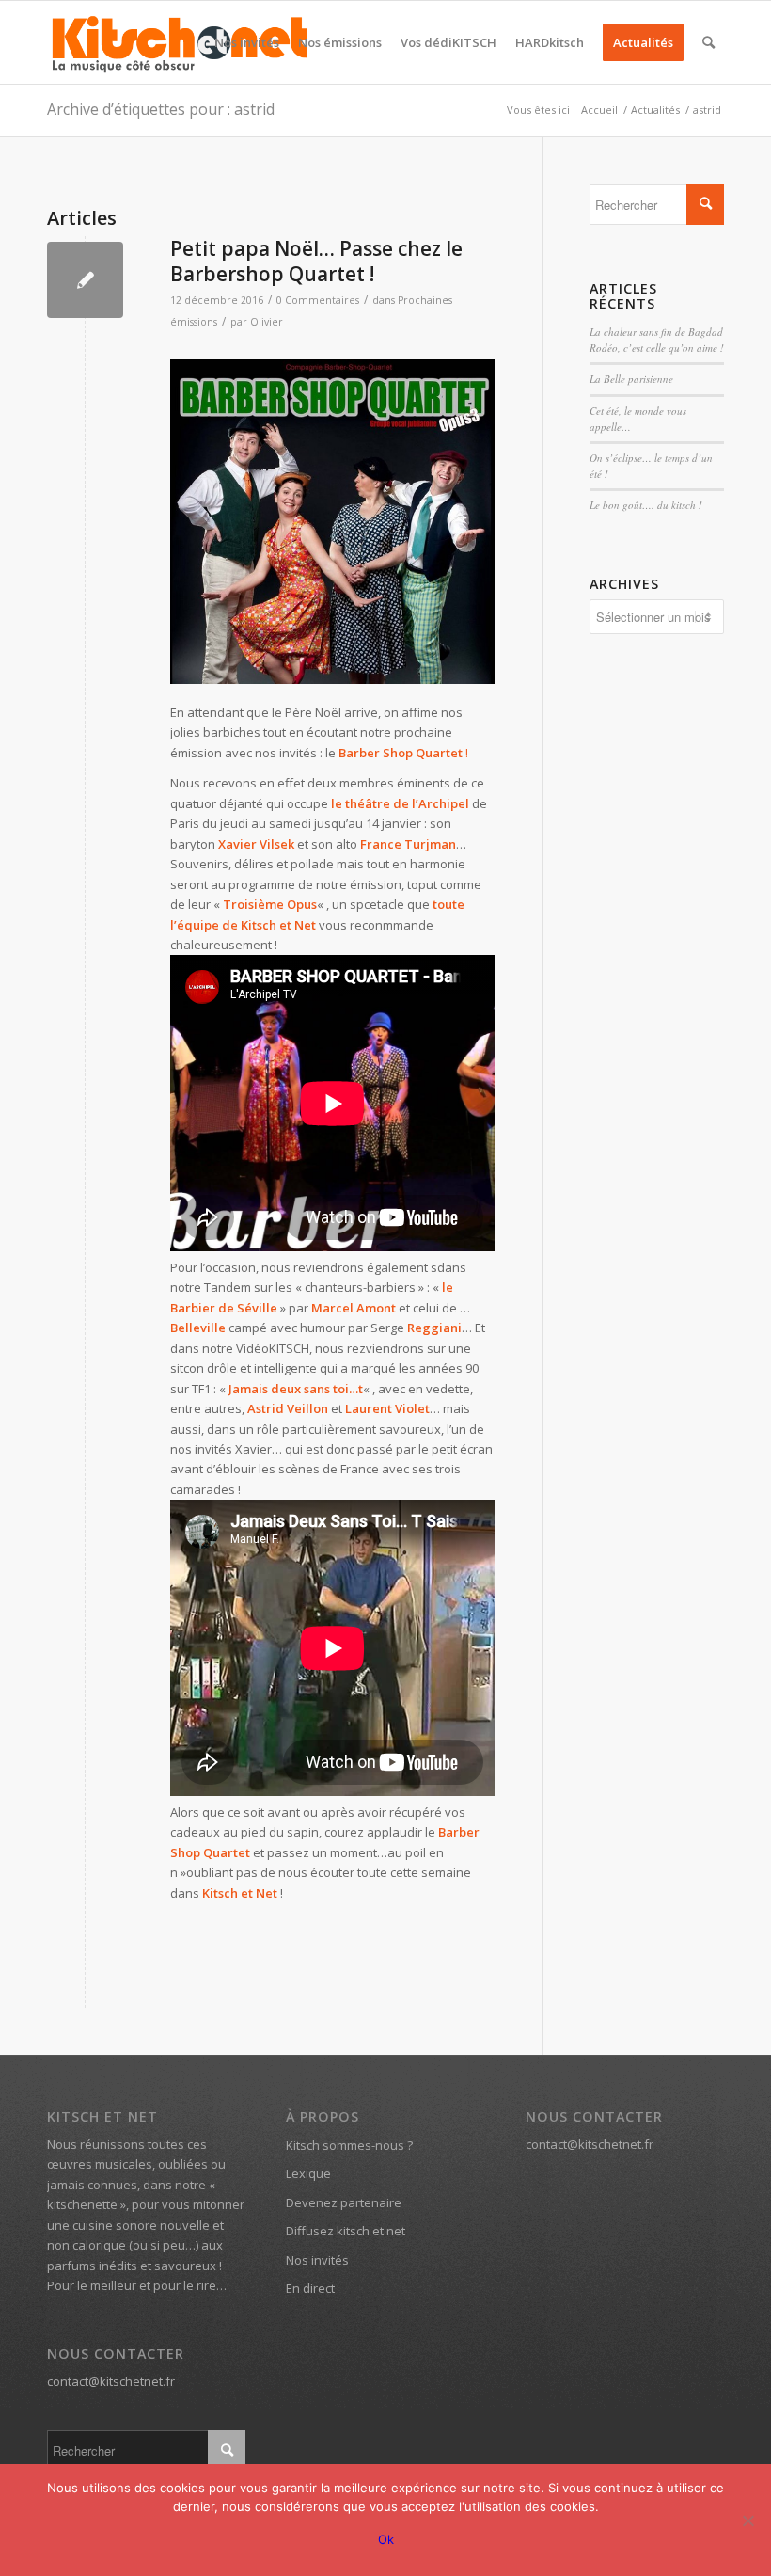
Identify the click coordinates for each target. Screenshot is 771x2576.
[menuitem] (247, 42)
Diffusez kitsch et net (346, 2231)
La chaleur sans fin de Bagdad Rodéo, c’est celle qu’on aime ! (657, 340)
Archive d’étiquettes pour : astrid (161, 109)
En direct (310, 2288)
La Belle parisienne (631, 379)
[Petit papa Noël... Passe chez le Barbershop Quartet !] (85, 280)
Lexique (308, 2173)
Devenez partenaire (344, 2202)
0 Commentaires (318, 300)
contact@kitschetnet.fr (111, 2381)
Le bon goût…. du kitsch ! (646, 505)
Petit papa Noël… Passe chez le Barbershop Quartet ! (316, 261)
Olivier (267, 322)
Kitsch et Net (240, 1893)
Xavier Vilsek (256, 844)
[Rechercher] (708, 42)
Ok (386, 2539)
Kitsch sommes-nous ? (349, 2145)
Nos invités (317, 2260)
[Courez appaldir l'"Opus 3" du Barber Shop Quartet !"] (332, 522)
